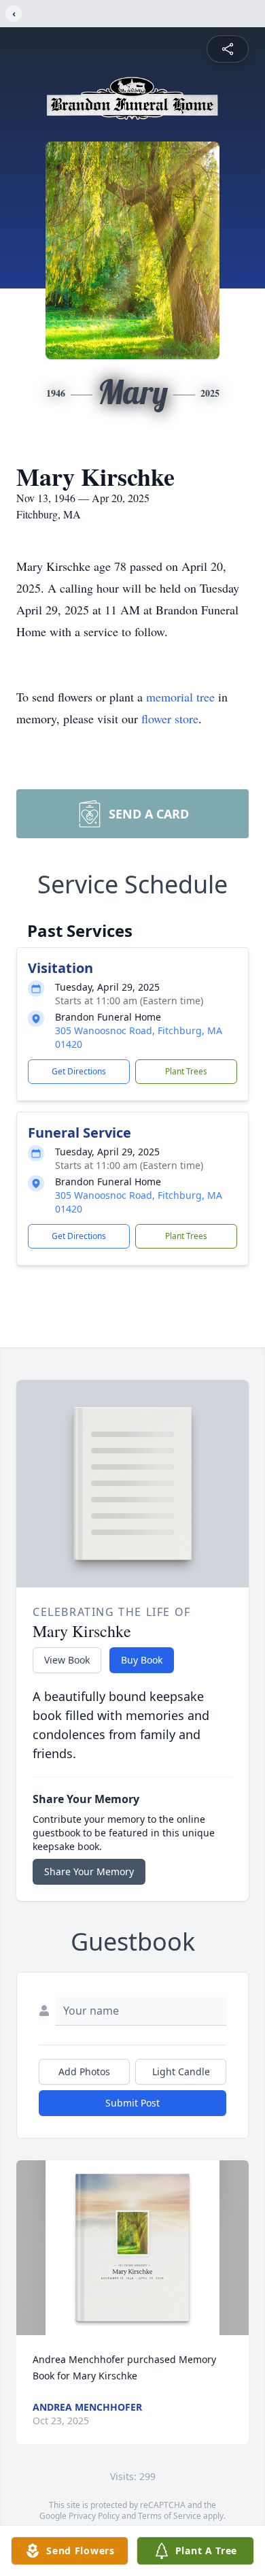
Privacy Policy (94, 2516)
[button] (133, 2248)
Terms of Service (170, 2516)
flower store (170, 719)
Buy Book (142, 1660)
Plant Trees (186, 1071)
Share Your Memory (89, 1871)
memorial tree (180, 697)
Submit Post (132, 2103)
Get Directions (79, 1071)
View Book (67, 1660)
